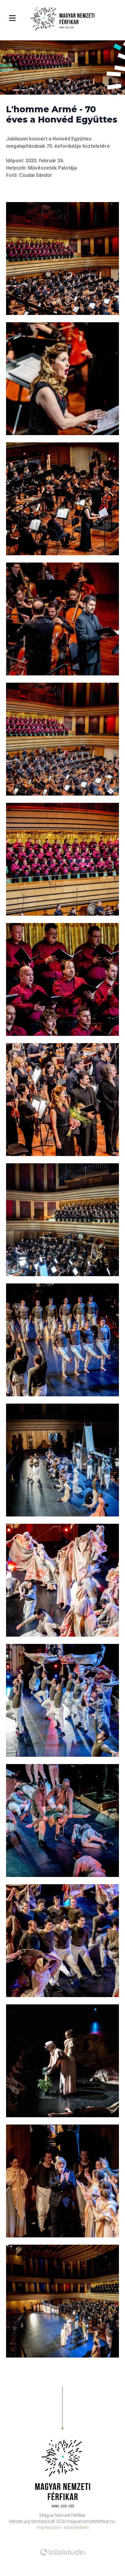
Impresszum (49, 2527)
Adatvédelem (76, 2527)
